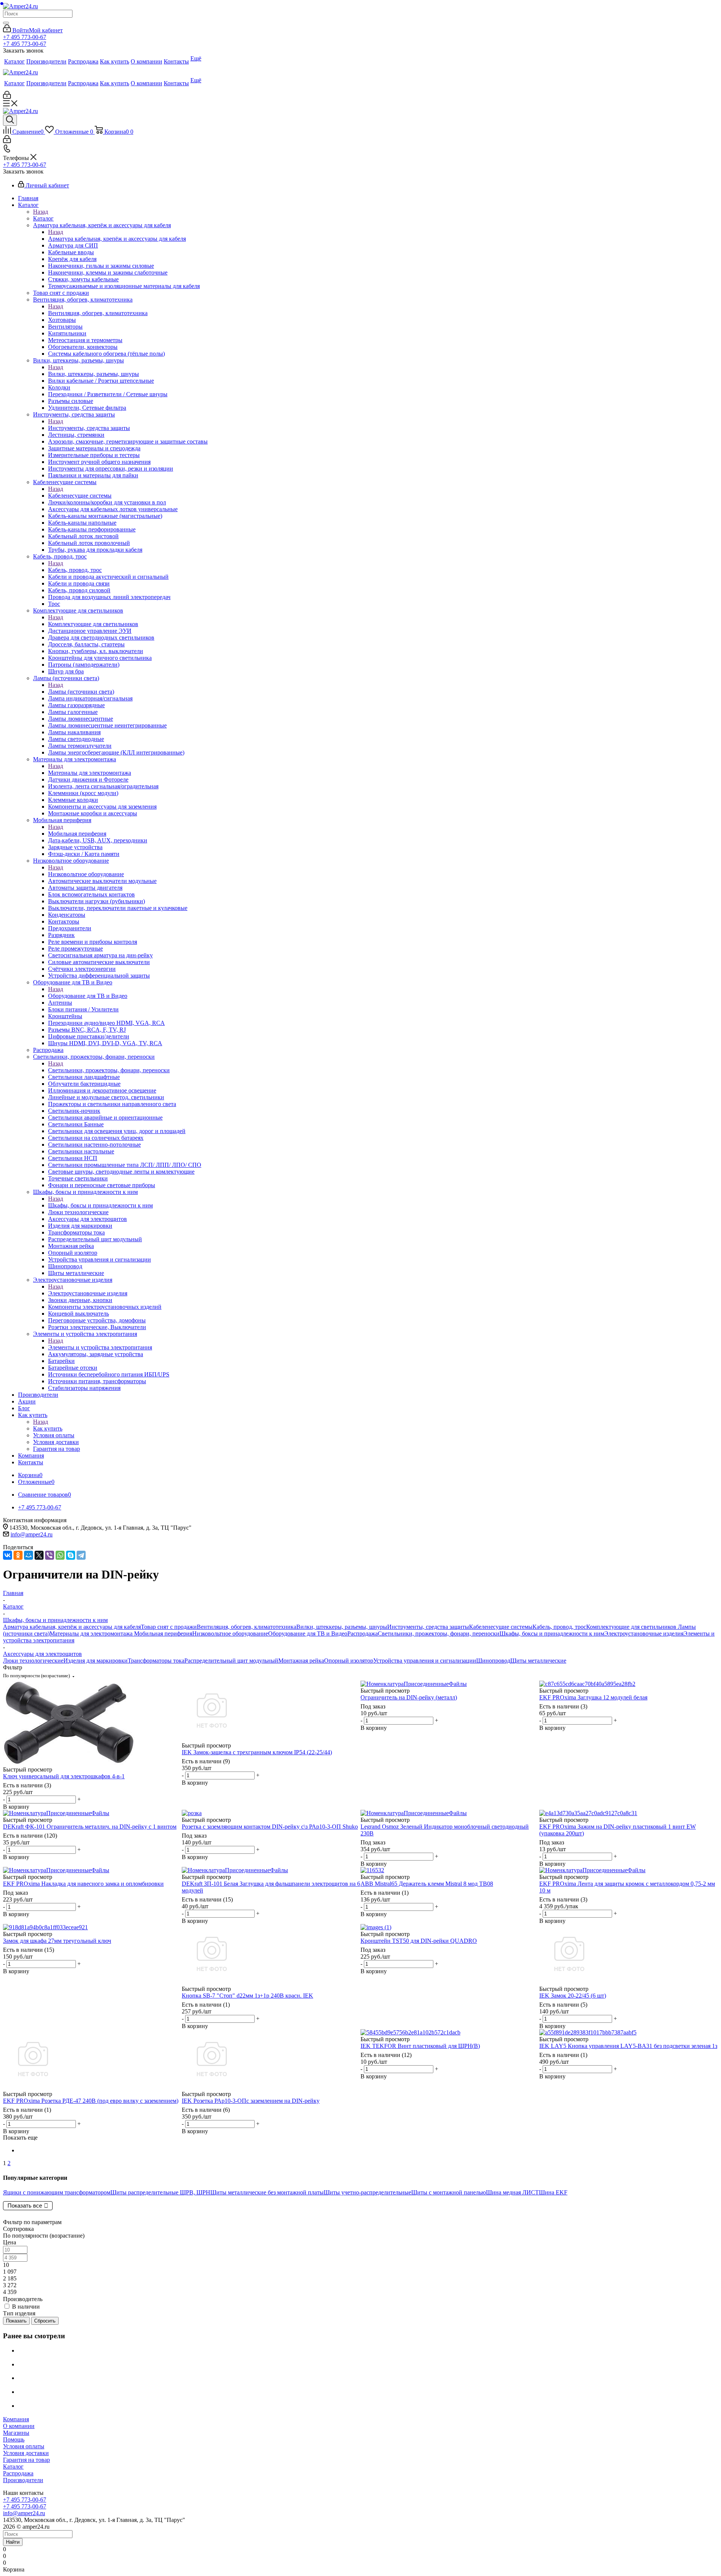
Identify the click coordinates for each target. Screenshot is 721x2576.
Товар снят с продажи (169, 1627)
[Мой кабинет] (7, 97)
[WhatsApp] (60, 1555)
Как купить (48, 1428)
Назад (41, 212)
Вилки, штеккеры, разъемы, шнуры (94, 374)
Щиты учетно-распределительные (367, 2192)
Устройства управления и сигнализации (425, 1661)
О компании (19, 2426)
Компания (16, 2419)
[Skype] (71, 1555)
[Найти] (6, 23)
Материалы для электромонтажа (90, 773)
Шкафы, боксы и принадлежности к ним (100, 1205)
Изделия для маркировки (96, 1661)
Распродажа (363, 1634)
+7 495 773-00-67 (25, 37)
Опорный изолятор (349, 1661)
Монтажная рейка (301, 1661)
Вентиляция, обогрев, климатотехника (98, 313)
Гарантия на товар (26, 2460)
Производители (23, 2480)
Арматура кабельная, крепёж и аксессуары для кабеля (117, 239)
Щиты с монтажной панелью (449, 2192)
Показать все (25, 2206)
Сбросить (45, 2321)
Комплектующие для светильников (93, 624)
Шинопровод (493, 1661)
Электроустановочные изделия (88, 1293)
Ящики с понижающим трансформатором (57, 2192)
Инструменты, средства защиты (89, 428)
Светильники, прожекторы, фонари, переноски (109, 1070)
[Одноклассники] (18, 1555)
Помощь (14, 2439)
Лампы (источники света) (81, 692)
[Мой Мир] (29, 1555)
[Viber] (50, 1555)
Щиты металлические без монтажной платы (267, 2192)
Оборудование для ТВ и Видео (88, 996)
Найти (13, 2542)
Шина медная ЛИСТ (512, 2192)
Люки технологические (33, 1661)
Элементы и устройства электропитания (100, 1347)
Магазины (16, 2433)
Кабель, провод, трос (75, 570)
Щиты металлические (538, 1661)
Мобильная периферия (77, 834)
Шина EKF (553, 2192)
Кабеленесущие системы (80, 496)
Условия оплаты (24, 2446)
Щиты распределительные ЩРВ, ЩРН (160, 2192)
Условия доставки (26, 2453)
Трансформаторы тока (156, 1661)
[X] (39, 1555)
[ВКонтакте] (8, 1555)
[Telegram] (81, 1555)
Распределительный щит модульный (231, 1661)
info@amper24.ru (32, 1534)
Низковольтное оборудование (86, 874)
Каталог (43, 218)
